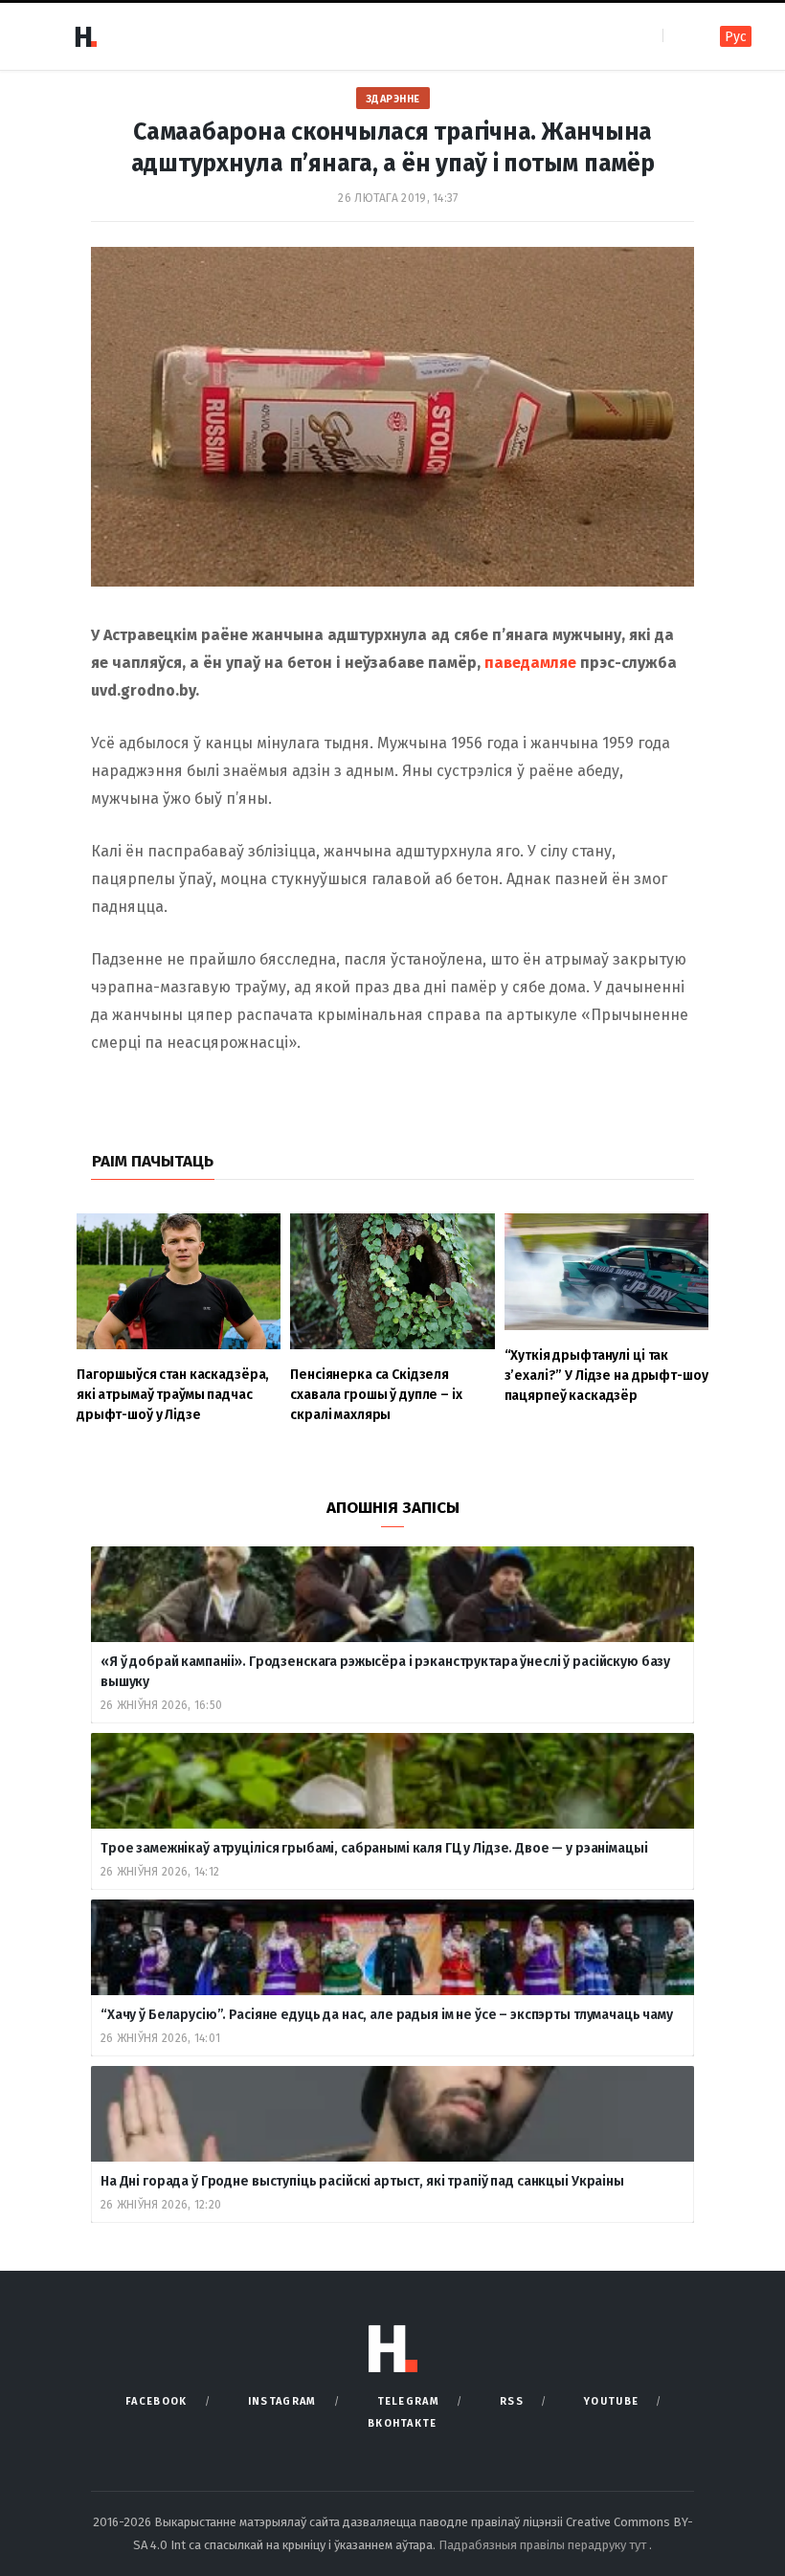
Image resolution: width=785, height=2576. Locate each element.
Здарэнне (393, 99)
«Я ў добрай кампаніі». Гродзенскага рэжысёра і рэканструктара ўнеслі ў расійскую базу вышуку (385, 1672)
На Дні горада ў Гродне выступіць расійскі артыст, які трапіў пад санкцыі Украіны (362, 2181)
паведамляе (530, 663)
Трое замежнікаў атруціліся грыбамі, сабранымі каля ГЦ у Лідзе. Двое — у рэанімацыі (374, 1848)
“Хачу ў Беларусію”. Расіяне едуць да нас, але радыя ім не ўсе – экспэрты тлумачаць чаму (387, 2015)
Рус (736, 37)
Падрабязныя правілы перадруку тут (544, 2545)
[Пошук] (679, 36)
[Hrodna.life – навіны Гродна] (85, 36)
